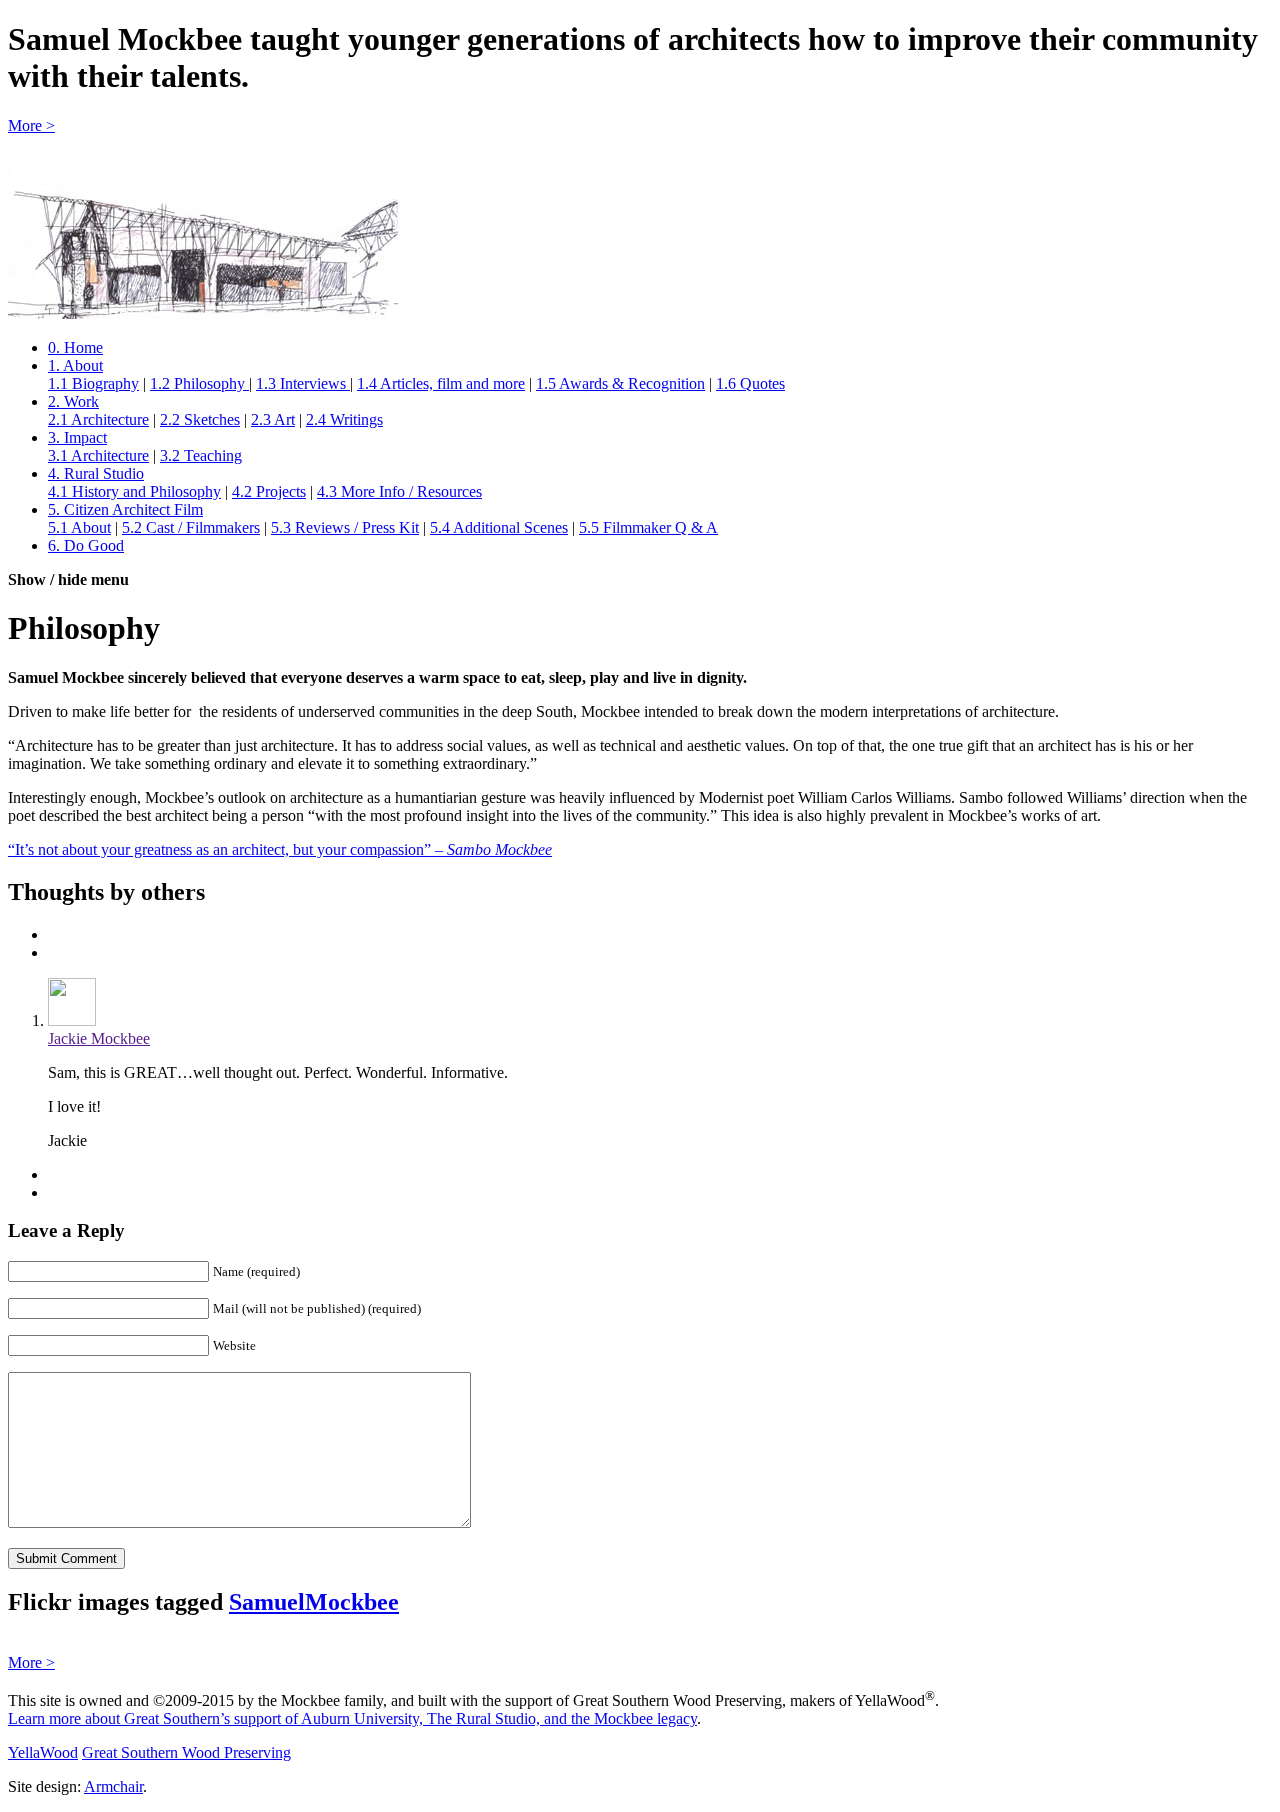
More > (31, 125)
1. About (75, 365)
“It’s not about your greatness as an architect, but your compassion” (280, 849)
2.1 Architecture (98, 419)
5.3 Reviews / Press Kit (345, 527)
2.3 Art (273, 419)
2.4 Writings (344, 419)
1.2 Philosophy (199, 383)
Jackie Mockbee (99, 1038)
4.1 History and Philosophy (134, 491)
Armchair (113, 1786)
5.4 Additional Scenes (499, 527)
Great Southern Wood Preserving (186, 1752)
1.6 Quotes (750, 383)
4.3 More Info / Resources (399, 491)
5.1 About (79, 527)
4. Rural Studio (96, 473)
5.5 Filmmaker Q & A (648, 527)
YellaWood (43, 1752)
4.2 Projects (269, 491)
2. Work (73, 401)
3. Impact (77, 437)
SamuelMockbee (314, 1602)
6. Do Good (86, 545)
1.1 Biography (93, 383)
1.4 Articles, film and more (441, 383)
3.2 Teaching (201, 455)
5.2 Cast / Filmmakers (191, 527)
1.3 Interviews (303, 383)
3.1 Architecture (98, 455)
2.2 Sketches (200, 419)
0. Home (75, 347)
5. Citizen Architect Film (125, 509)
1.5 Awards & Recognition (620, 383)
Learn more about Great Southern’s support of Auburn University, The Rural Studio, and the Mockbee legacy (352, 1718)
